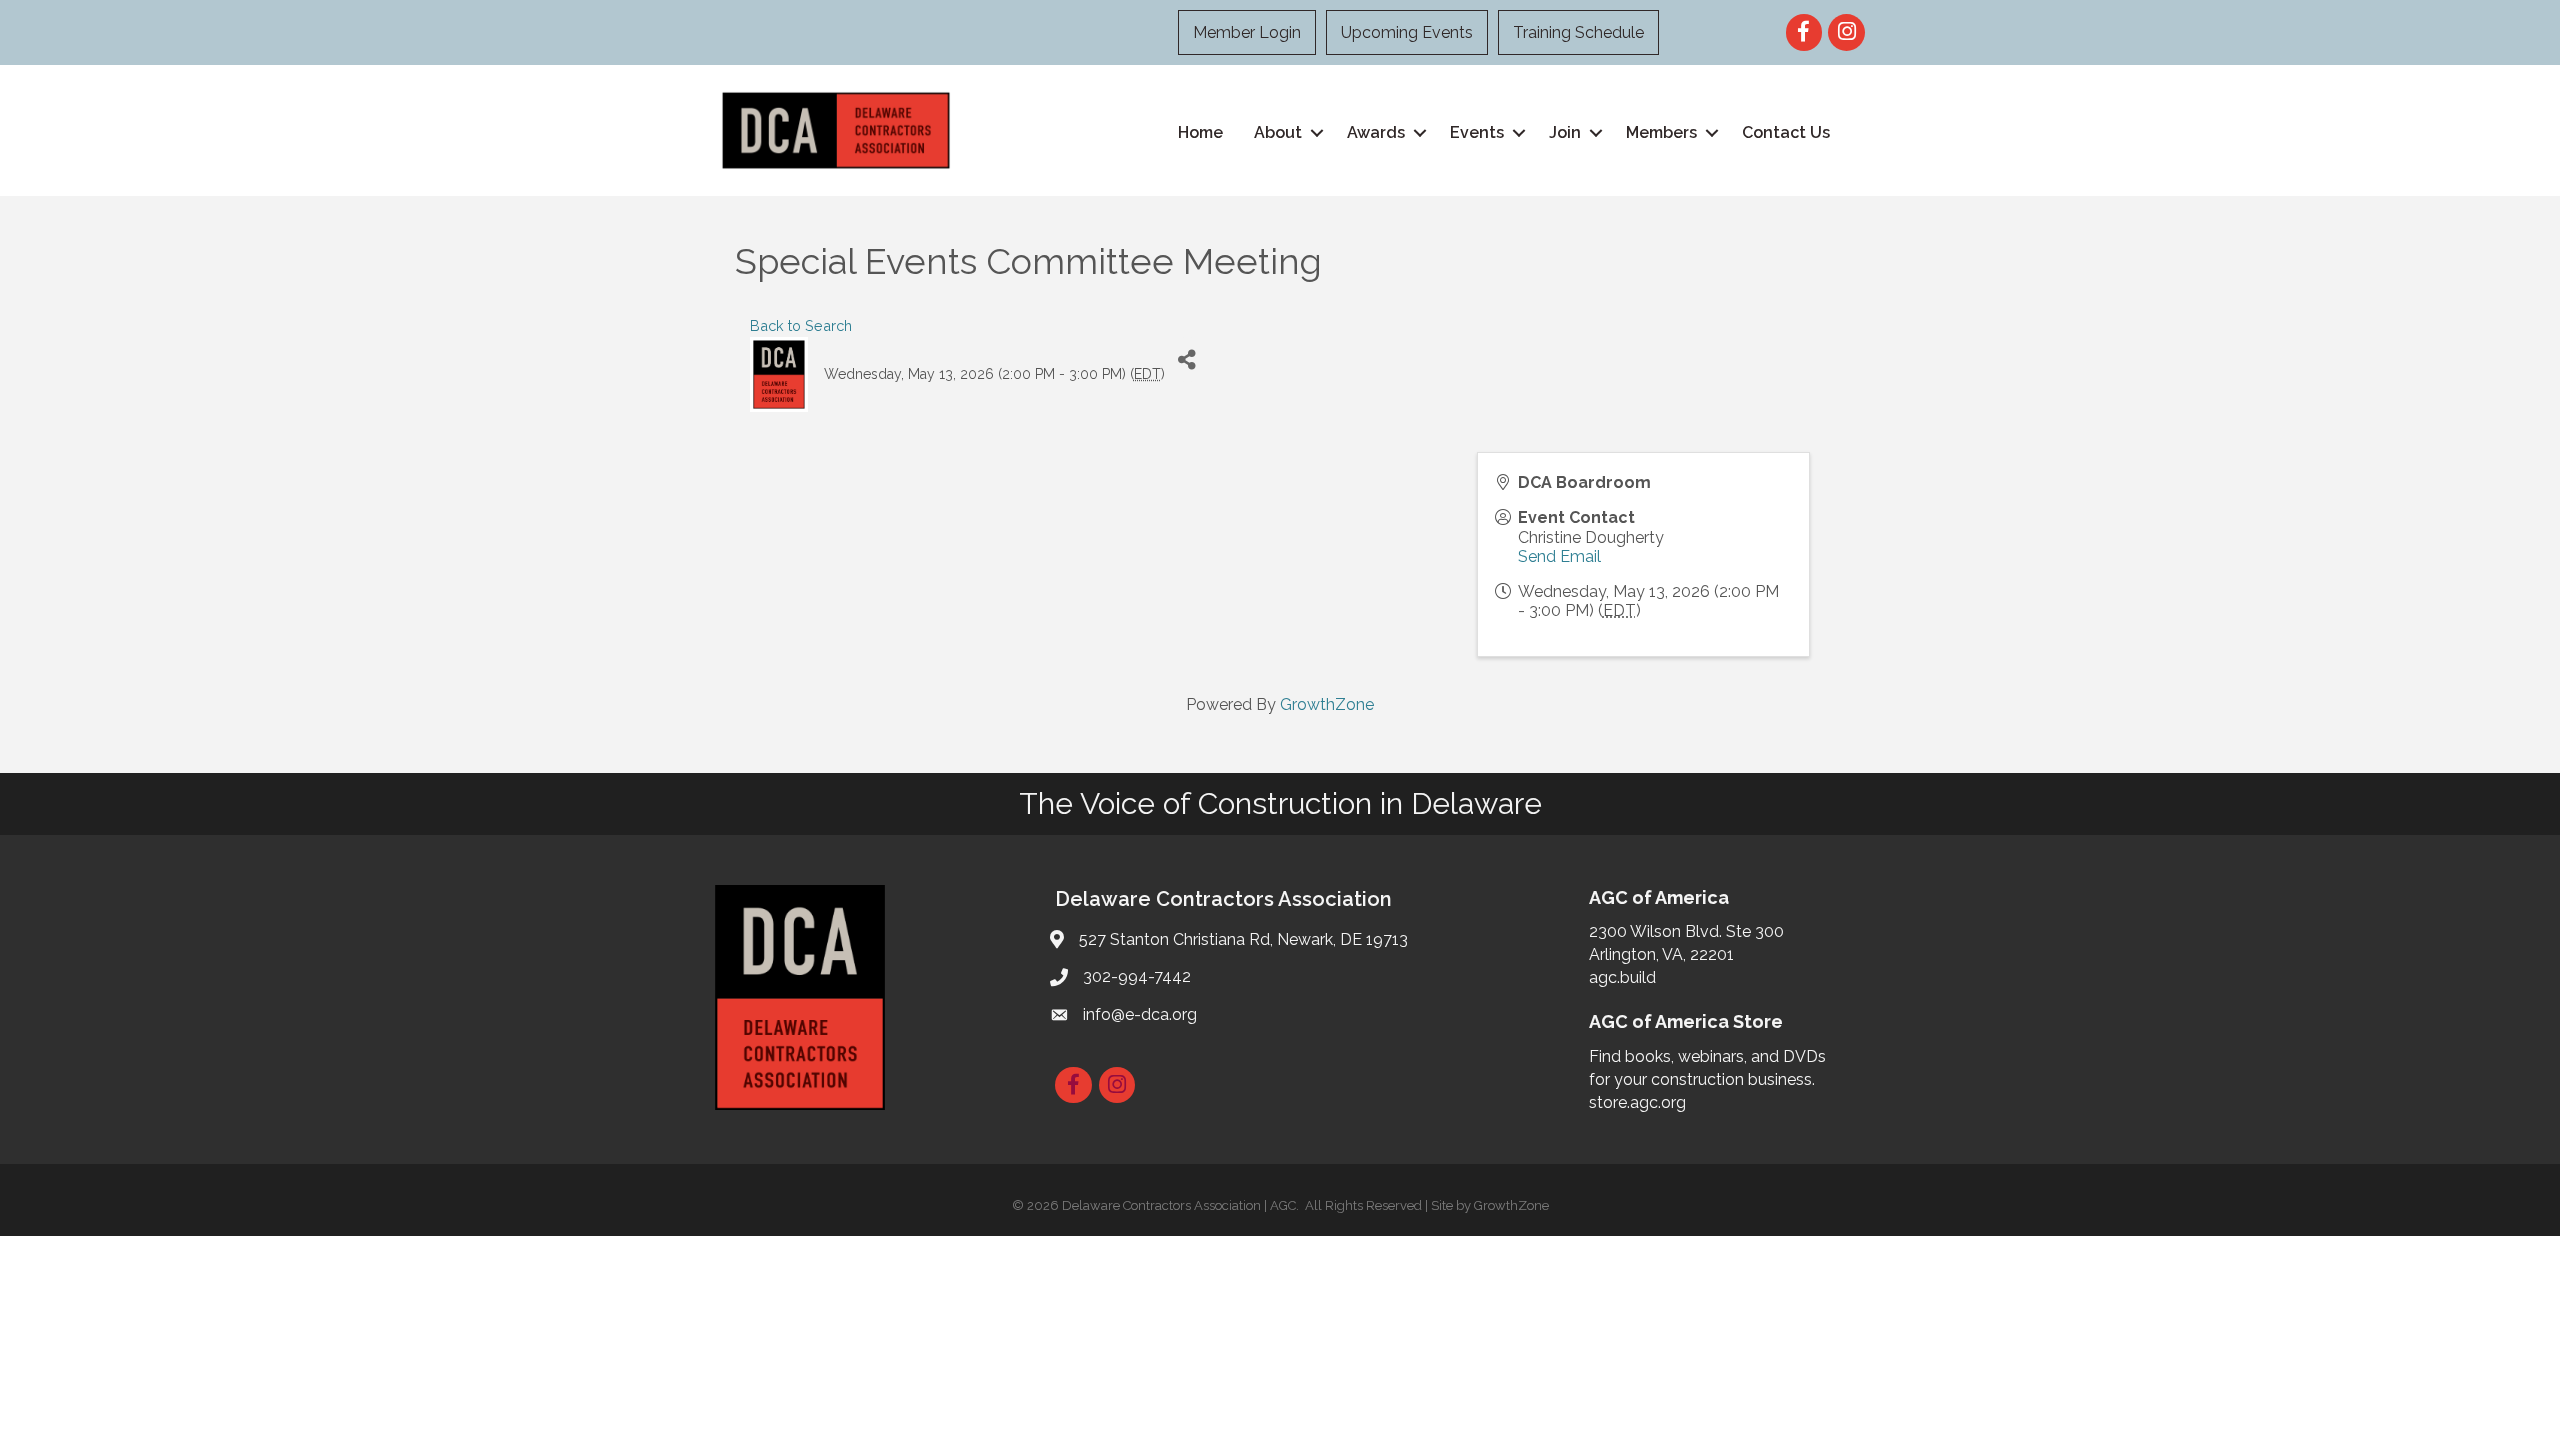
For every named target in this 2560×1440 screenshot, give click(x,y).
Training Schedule (1578, 32)
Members (1661, 132)
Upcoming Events (1407, 32)
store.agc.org (1637, 1102)
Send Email (1559, 556)
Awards (1376, 132)
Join (1565, 132)
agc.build (1622, 977)
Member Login (1247, 32)
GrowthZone (1327, 704)
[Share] (1187, 359)
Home (1200, 132)
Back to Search (801, 325)
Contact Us (1786, 132)
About (1278, 132)
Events (1477, 132)
